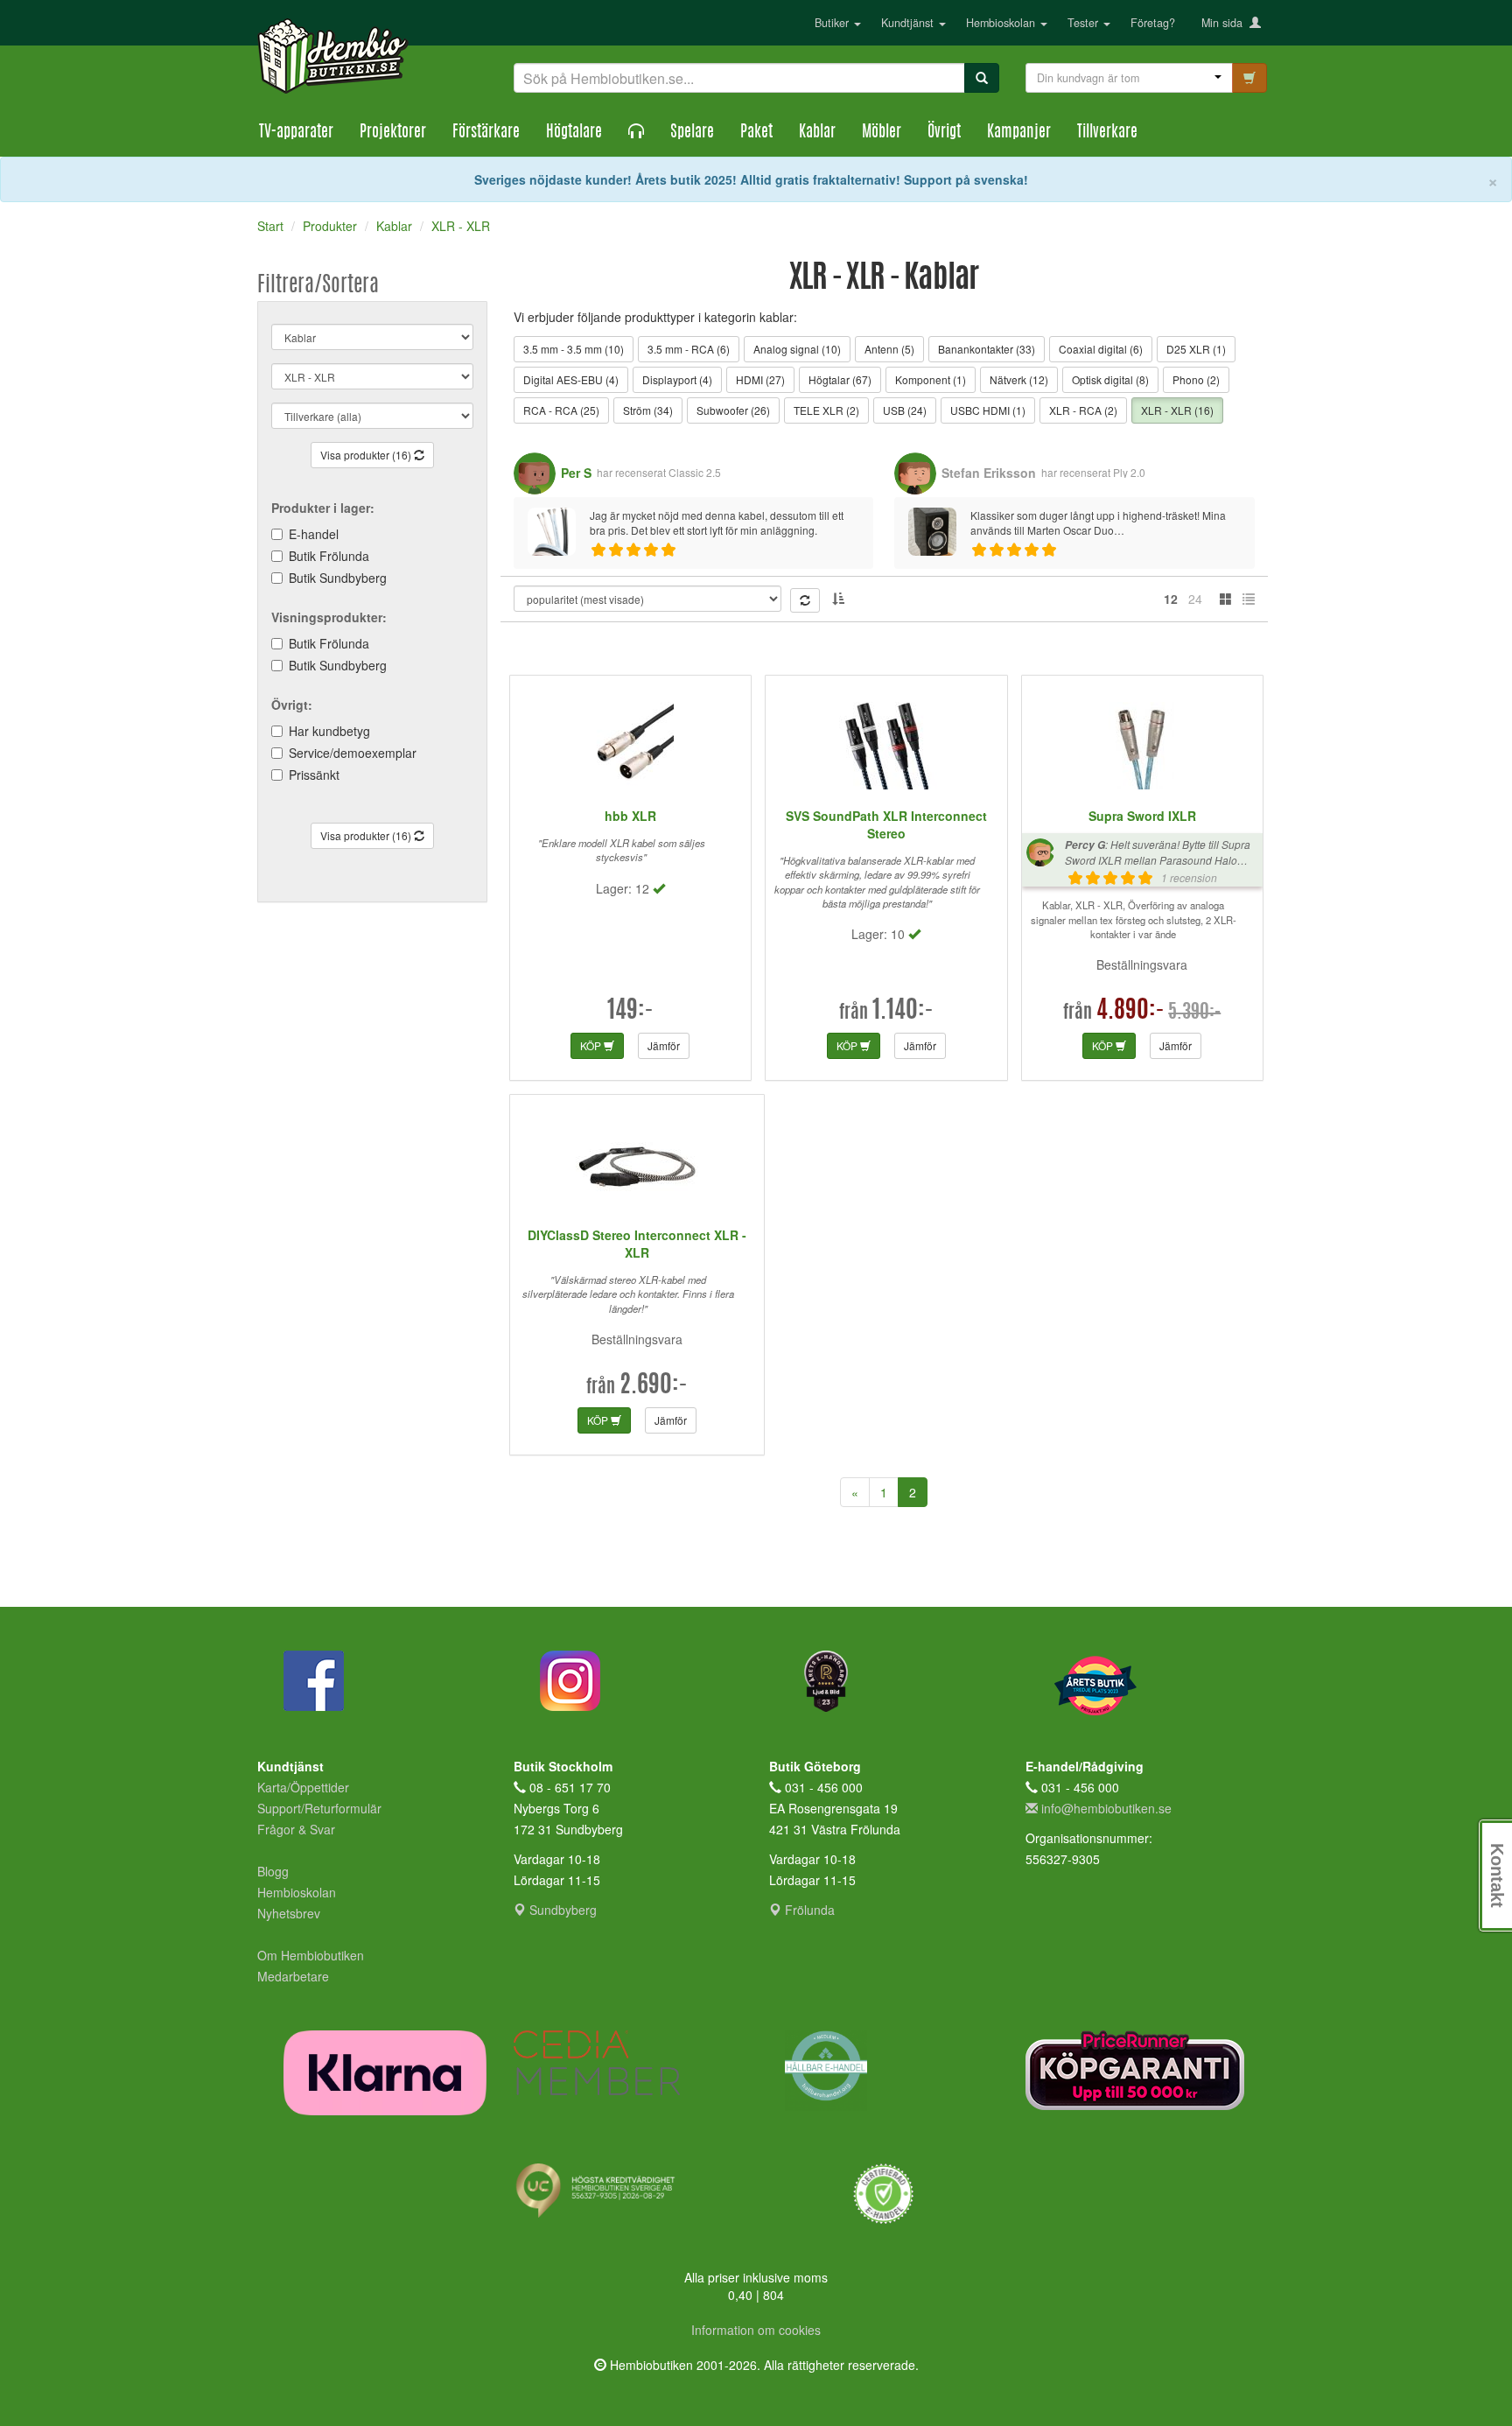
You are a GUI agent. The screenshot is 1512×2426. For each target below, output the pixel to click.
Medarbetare (293, 1976)
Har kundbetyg (329, 731)
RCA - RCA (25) (561, 410)
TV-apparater (296, 133)
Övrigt (944, 133)
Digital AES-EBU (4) (571, 379)
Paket (756, 133)
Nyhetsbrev (289, 1913)
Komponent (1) (931, 379)
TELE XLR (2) (826, 410)
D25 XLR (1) (1196, 349)
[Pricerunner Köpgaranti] (1141, 2070)
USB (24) (905, 410)
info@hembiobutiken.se (1106, 1808)
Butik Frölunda (329, 556)
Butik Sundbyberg (338, 578)
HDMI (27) (760, 379)
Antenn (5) (889, 349)
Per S (576, 473)
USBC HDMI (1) (988, 410)
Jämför (664, 1045)
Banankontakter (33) (987, 349)
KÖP (592, 1045)
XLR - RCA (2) (1083, 410)
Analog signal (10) (797, 349)
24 (1195, 599)
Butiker (833, 23)
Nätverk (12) (1019, 379)
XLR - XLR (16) (1177, 410)
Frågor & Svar (296, 1829)
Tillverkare (1107, 133)
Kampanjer (1019, 133)
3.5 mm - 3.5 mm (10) (574, 349)
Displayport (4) (677, 379)
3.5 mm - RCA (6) (689, 349)
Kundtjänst (909, 23)
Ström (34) (648, 410)
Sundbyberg (561, 1910)
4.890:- (1130, 1012)
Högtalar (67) (840, 379)
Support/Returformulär (319, 1808)
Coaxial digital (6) (1101, 349)
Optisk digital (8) (1110, 379)
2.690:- (654, 1386)
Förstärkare (486, 133)
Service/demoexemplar (353, 753)
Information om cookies (756, 2330)
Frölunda (808, 1910)
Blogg (273, 1871)
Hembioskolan (1002, 23)
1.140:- (903, 1012)
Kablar (817, 133)
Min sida (1225, 23)
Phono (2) (1196, 379)
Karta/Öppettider (303, 1787)
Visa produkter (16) (367, 455)
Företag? (1153, 23)
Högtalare (574, 133)
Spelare (692, 133)
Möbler (882, 133)
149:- (630, 1012)
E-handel (314, 534)
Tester (1085, 23)
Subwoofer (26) (733, 410)
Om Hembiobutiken (311, 1955)
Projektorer (393, 133)
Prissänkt (314, 775)
